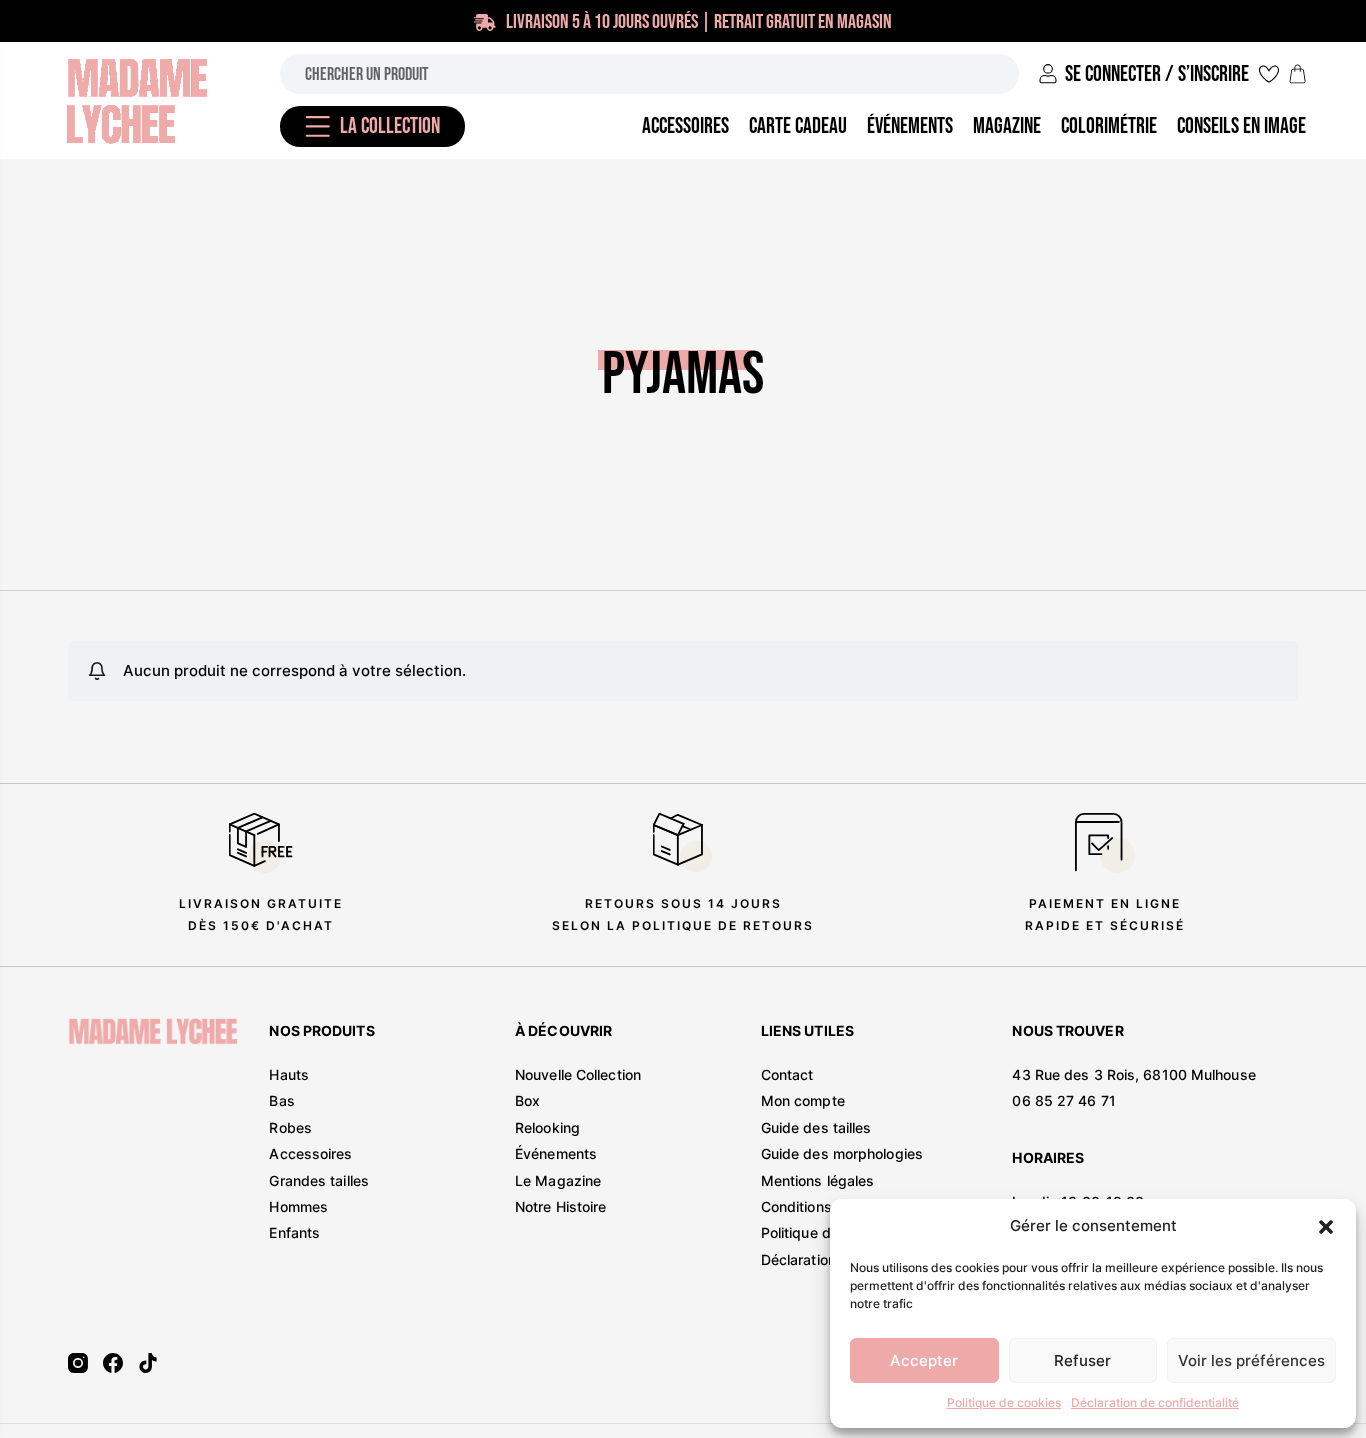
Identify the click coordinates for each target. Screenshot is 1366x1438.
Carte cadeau (798, 126)
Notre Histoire (560, 1206)
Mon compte (803, 1100)
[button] (1326, 1227)
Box (527, 1100)
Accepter (924, 1360)
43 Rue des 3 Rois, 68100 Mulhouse (1133, 1074)
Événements (556, 1153)
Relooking (547, 1127)
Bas (281, 1100)
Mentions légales (818, 1180)
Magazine (1007, 126)
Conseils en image (1241, 126)
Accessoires (310, 1153)
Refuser (1082, 1360)
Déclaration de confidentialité (1155, 1402)
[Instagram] (78, 1363)
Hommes (298, 1206)
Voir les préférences (1251, 1360)
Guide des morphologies (842, 1153)
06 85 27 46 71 (1063, 1100)
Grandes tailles (319, 1180)
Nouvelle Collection (578, 1074)
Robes (290, 1127)
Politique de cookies (1004, 1402)
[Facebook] (113, 1363)
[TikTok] (148, 1363)
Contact (787, 1074)
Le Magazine (558, 1180)
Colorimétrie (1109, 126)
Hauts (289, 1074)
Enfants (294, 1232)
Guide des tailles (816, 1127)
